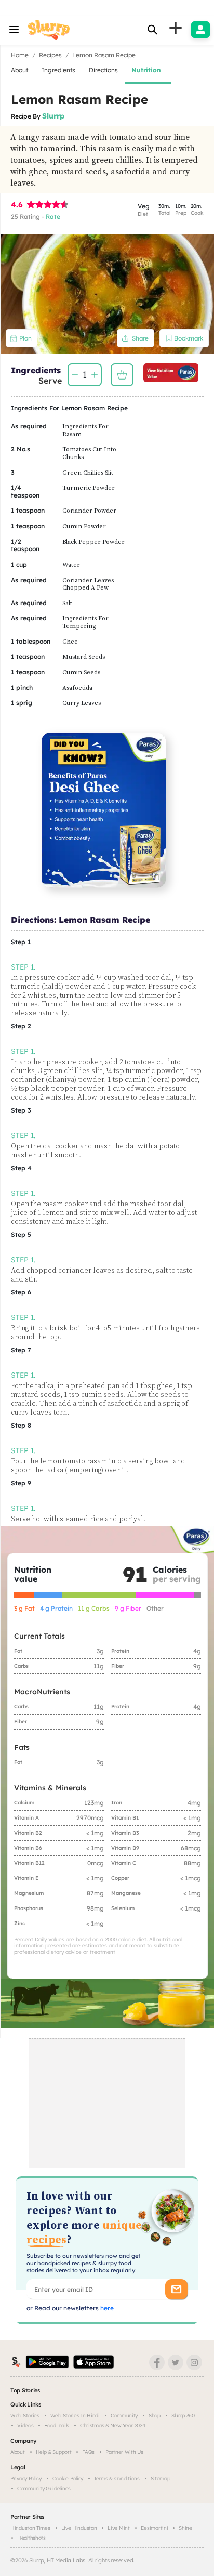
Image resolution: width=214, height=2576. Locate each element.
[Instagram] (194, 2362)
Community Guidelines (44, 2488)
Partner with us (124, 2452)
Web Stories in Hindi (75, 2416)
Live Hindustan (79, 2528)
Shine (185, 2528)
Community (124, 2416)
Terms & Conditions (117, 2479)
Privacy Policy (26, 2479)
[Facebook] (157, 2362)
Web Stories (25, 2416)
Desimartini (155, 2528)
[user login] (200, 30)
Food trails (57, 2425)
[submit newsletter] (176, 2289)
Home (20, 55)
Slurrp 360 (183, 2416)
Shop (155, 2416)
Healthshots (31, 2538)
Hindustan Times (30, 2528)
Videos (25, 2425)
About (18, 2452)
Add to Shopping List (122, 375)
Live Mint (118, 2528)
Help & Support (54, 2452)
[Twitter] (176, 2362)
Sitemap (160, 2479)
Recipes (50, 55)
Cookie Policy (68, 2479)
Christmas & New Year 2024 (113, 2425)
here (106, 2308)
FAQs (88, 2452)
